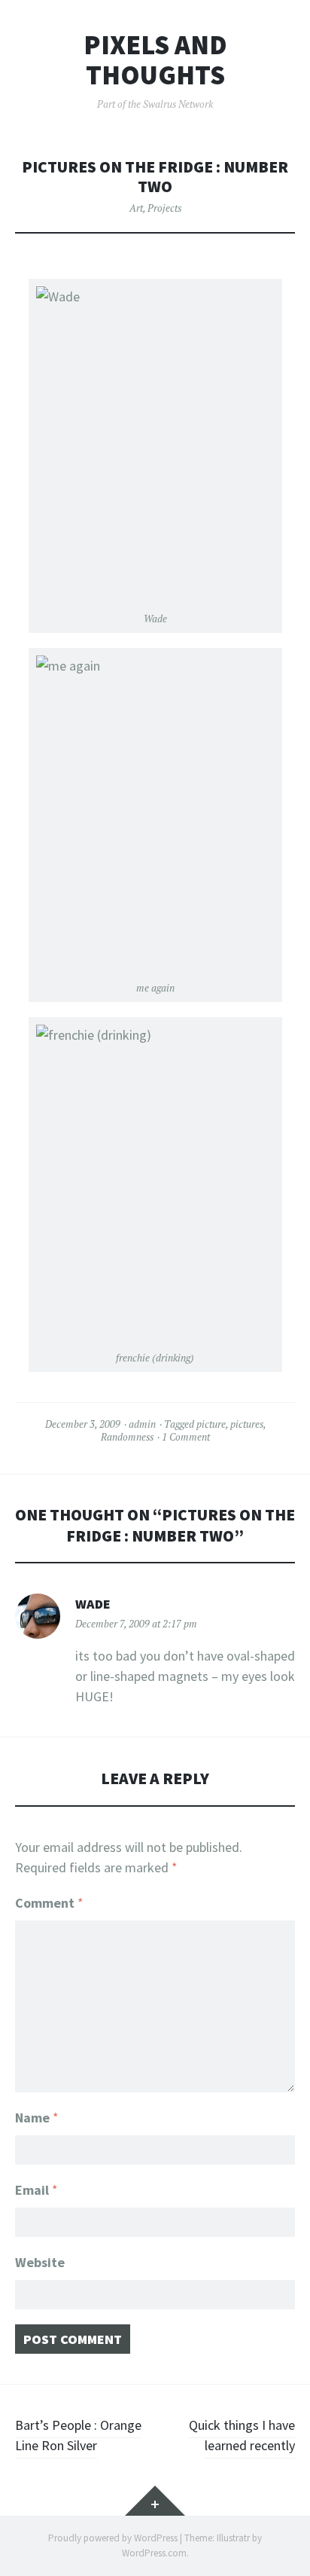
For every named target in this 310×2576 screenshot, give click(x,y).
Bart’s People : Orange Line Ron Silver (78, 2435)
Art (136, 208)
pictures (247, 1424)
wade (93, 1604)
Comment (49, 1903)
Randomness (127, 1437)
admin (142, 1424)
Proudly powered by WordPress (113, 2538)
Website (40, 2262)
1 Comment (186, 1437)
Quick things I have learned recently (242, 2435)
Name (37, 2118)
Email (36, 2190)
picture (211, 1424)
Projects (164, 208)
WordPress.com (154, 2553)
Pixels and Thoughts (155, 60)
